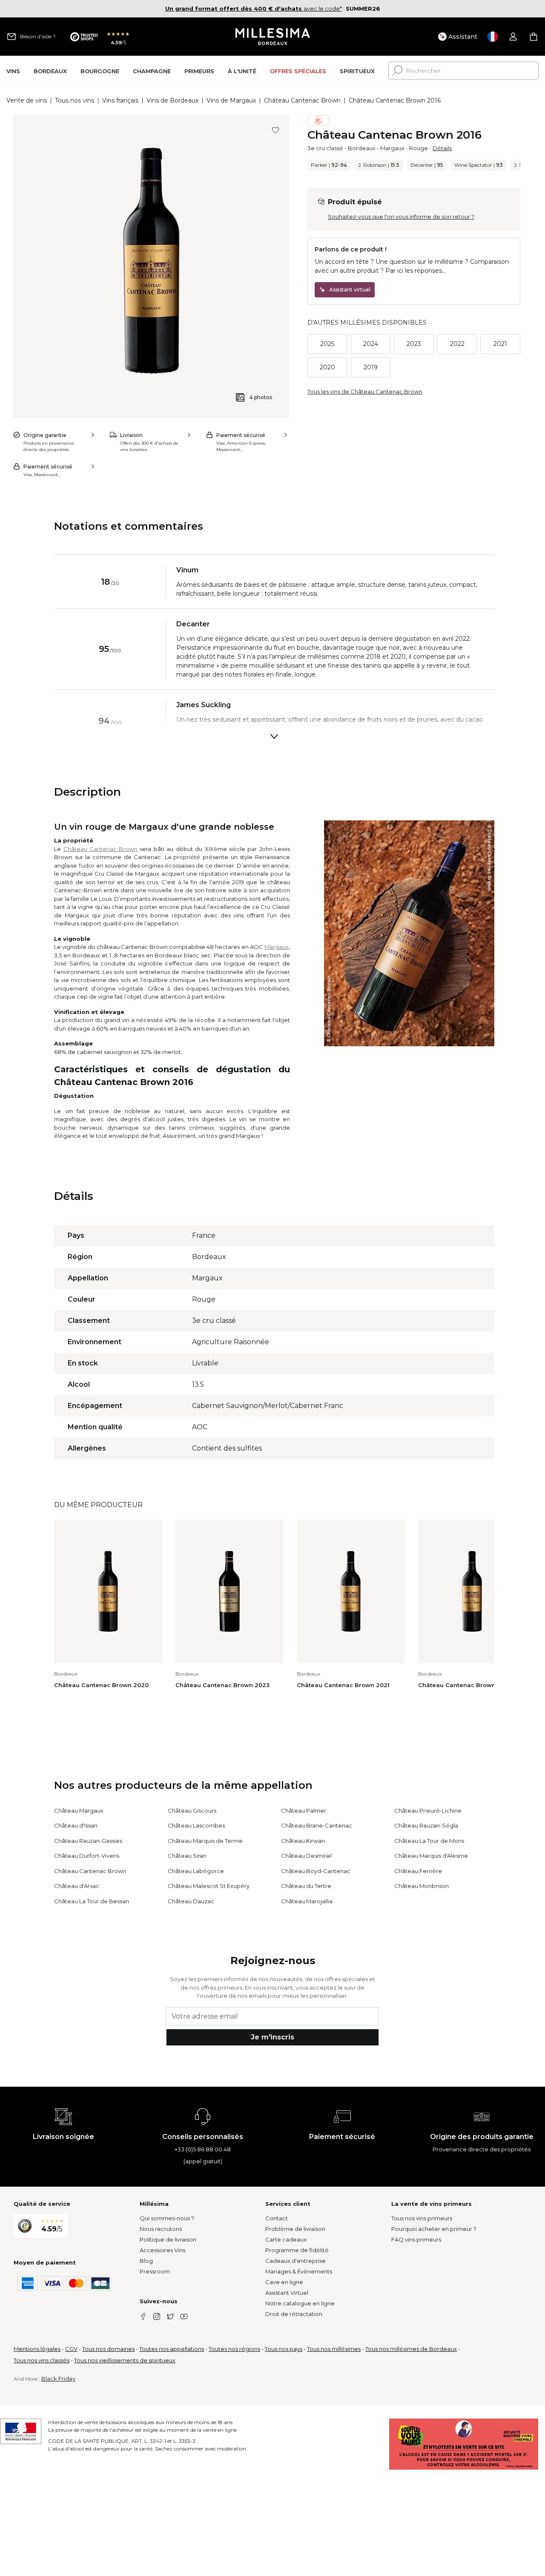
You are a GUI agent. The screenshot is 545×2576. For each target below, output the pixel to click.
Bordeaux (362, 148)
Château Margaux (79, 1811)
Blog (146, 2261)
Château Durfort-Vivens (87, 1856)
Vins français (120, 100)
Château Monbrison (422, 1886)
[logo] (273, 37)
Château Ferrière (418, 1871)
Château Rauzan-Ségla (426, 1825)
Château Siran (187, 1856)
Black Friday (58, 2379)
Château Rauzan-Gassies (88, 1841)
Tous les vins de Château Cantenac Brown (365, 391)
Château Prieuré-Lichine (428, 1811)
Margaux (392, 148)
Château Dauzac (191, 1901)
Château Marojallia (307, 1901)
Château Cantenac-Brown (100, 849)
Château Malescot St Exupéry (209, 1886)
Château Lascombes (196, 1825)
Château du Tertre (306, 1886)
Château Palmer (304, 1811)
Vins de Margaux (231, 100)
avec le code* (254, 9)
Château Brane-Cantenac (317, 1825)
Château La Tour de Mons (429, 1841)
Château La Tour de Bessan (92, 1901)
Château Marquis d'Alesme (431, 1856)
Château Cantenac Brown (302, 100)
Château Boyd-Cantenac (316, 1871)
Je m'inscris (272, 2037)
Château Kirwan (303, 1841)
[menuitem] (13, 71)
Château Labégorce (196, 1871)
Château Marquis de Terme (205, 1841)
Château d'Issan (76, 1825)
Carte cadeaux (286, 2239)
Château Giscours (192, 1811)
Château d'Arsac (77, 1886)
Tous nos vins (75, 100)
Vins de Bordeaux (172, 100)
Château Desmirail (306, 1856)
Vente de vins (27, 100)
